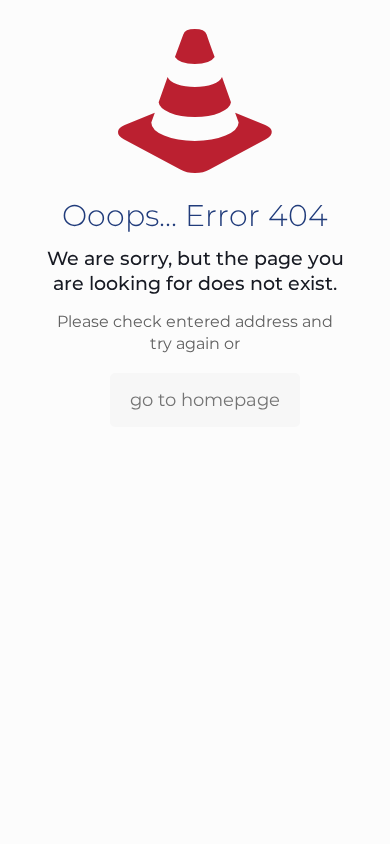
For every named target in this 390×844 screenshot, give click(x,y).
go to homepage (205, 400)
